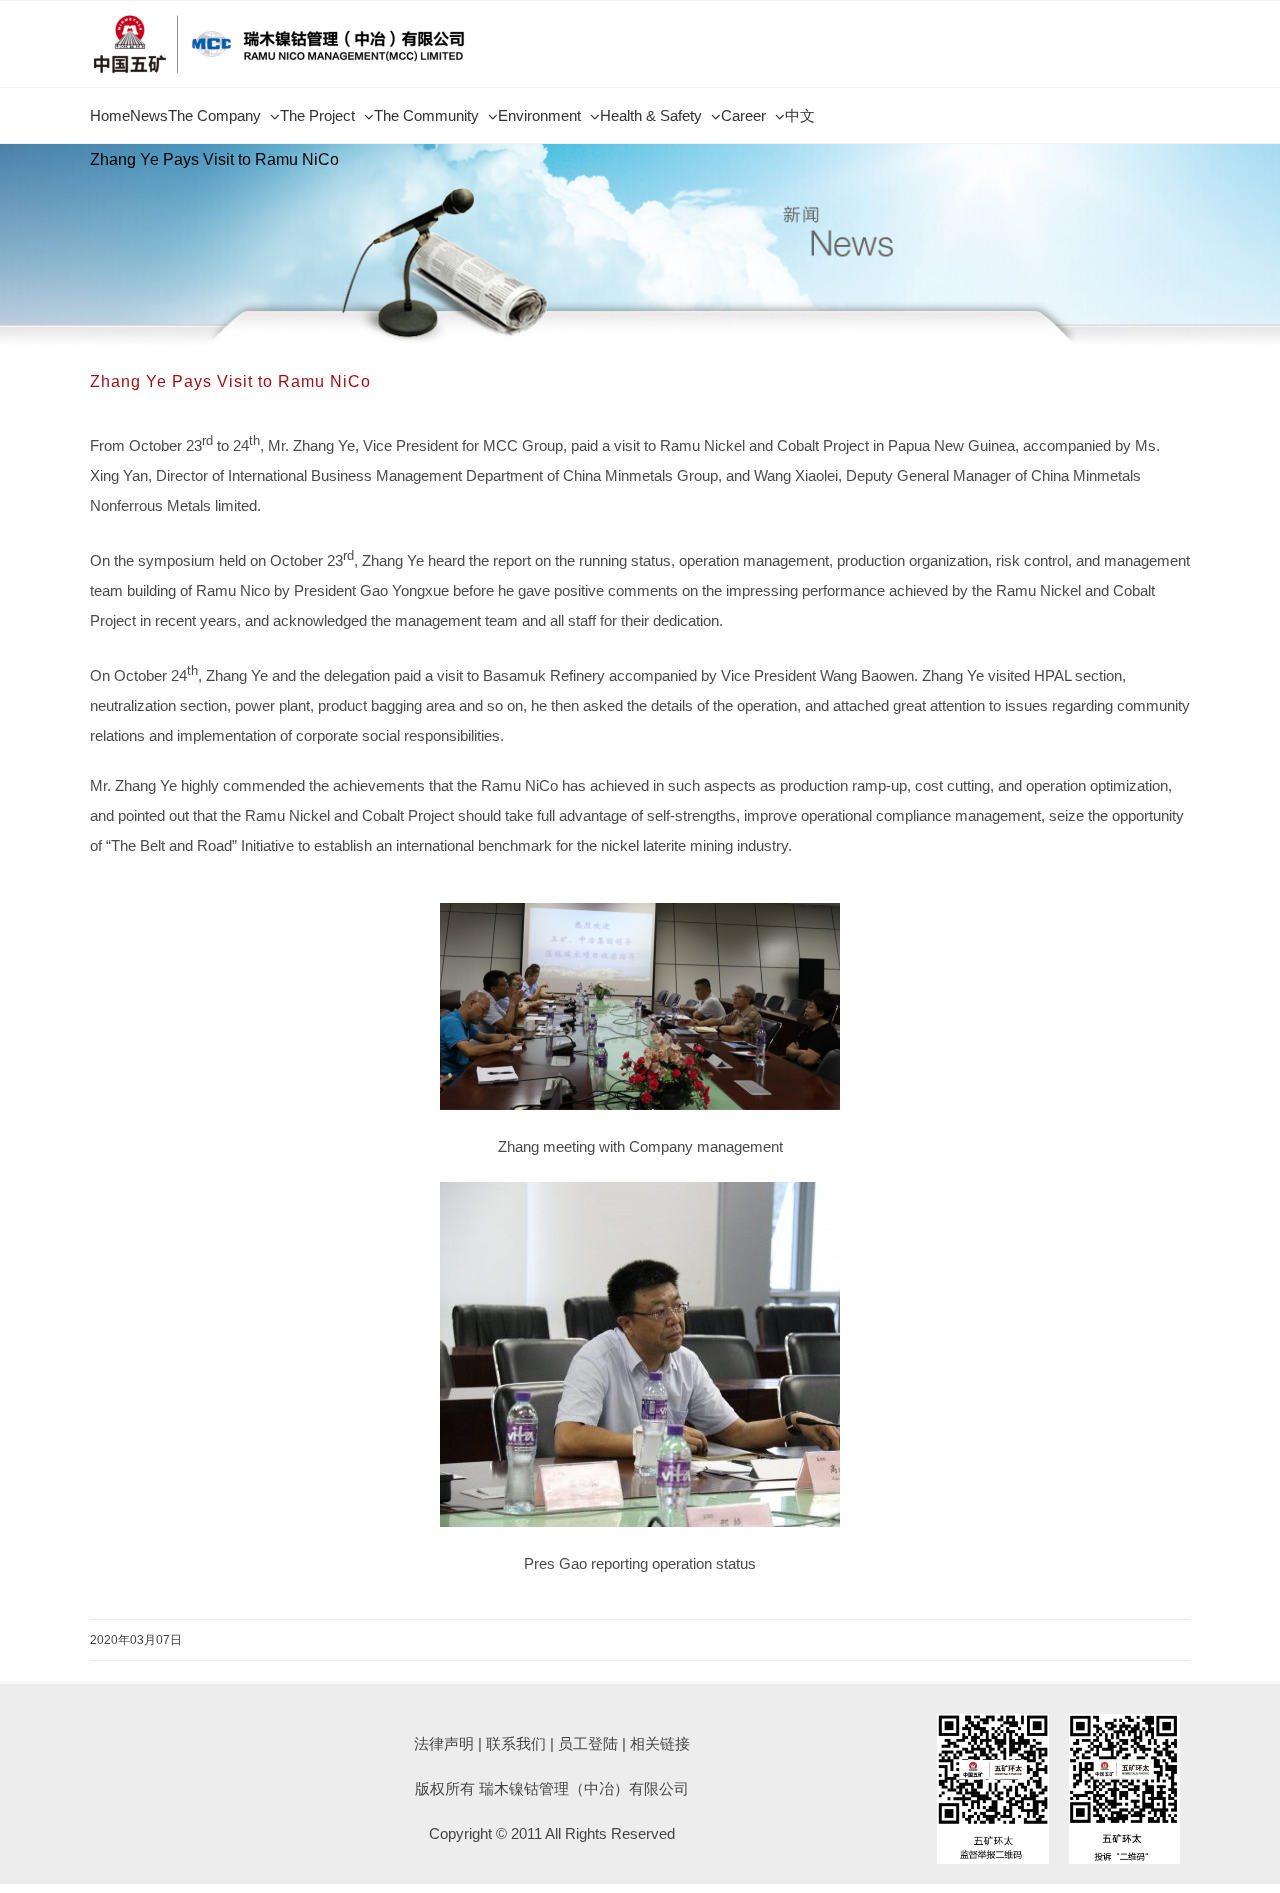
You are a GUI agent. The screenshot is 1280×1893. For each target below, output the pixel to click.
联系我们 (516, 1743)
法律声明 (444, 1743)
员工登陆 (588, 1743)
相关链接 (660, 1743)
